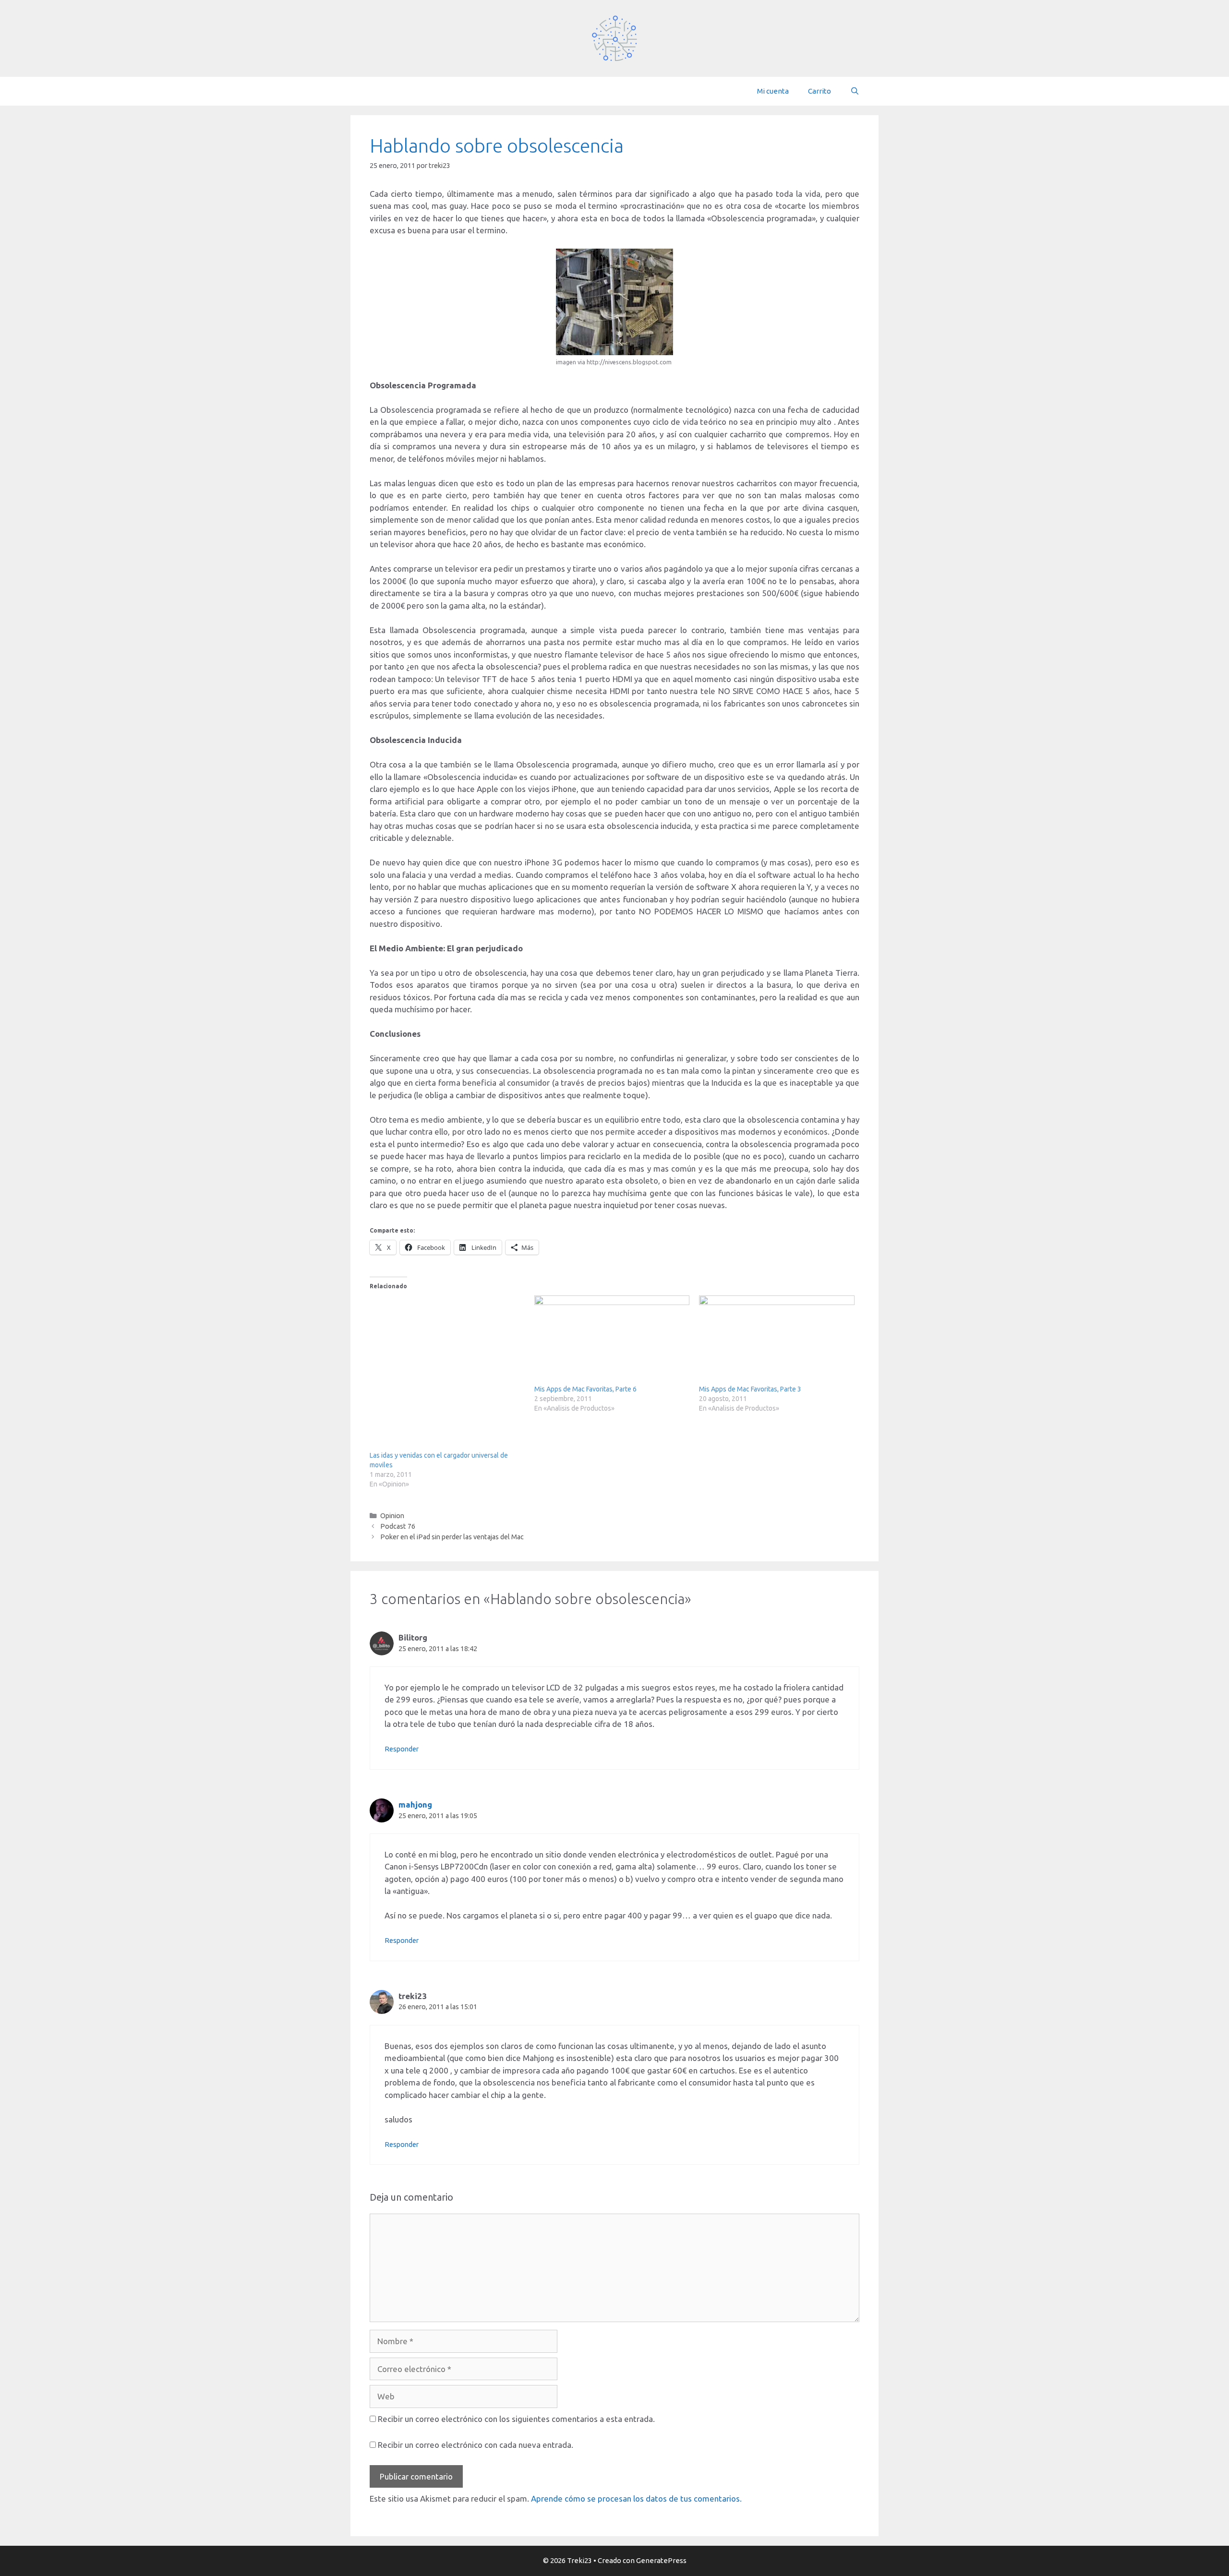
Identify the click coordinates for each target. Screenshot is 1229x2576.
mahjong (415, 1804)
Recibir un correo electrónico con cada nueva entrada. (476, 2445)
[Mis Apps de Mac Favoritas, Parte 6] (612, 1340)
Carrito (819, 91)
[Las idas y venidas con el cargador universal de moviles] (447, 1373)
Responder (402, 1749)
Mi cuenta (773, 91)
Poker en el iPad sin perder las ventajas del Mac (452, 1537)
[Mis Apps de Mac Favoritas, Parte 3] (777, 1340)
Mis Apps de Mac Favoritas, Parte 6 (585, 1389)
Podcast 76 (398, 1526)
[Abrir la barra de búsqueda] (855, 91)
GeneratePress (661, 2560)
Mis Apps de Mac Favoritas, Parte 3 (750, 1389)
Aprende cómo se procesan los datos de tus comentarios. (636, 2498)
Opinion (392, 1516)
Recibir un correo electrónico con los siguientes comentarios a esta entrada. (516, 2419)
